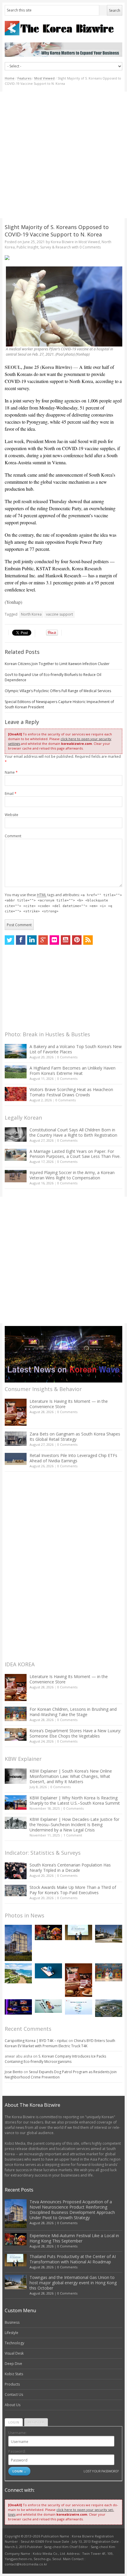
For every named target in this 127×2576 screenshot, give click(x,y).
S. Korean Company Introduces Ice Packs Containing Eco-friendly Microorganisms (55, 2059)
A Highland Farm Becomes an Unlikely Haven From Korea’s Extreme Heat (73, 1071)
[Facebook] (21, 940)
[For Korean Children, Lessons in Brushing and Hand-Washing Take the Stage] (16, 1714)
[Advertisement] (63, 155)
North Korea (31, 614)
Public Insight (27, 247)
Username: (17, 2433)
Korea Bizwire (62, 242)
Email (11, 794)
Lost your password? (101, 2471)
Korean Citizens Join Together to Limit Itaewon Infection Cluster (57, 664)
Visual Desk (14, 2353)
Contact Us (14, 2395)
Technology (14, 2343)
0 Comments (67, 1057)
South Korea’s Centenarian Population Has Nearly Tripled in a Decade (70, 1868)
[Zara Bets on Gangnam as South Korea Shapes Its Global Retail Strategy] (16, 1439)
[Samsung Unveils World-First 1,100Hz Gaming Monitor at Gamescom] (18, 2007)
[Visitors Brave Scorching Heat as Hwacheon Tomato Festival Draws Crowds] (16, 1094)
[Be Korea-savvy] (63, 28)
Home (10, 78)
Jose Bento (14, 2072)
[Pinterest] (77, 940)
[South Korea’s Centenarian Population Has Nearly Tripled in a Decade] (16, 1871)
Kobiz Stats (14, 2374)
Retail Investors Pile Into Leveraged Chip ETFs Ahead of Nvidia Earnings (73, 1458)
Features (24, 78)
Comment (13, 836)
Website (12, 815)
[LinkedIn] (32, 940)
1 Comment (73, 1835)
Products (12, 2384)
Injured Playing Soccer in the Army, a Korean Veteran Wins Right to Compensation (72, 1175)
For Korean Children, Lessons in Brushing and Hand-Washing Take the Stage (73, 1712)
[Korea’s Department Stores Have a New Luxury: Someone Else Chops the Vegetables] (16, 1734)
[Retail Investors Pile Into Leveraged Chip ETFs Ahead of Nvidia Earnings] (16, 1459)
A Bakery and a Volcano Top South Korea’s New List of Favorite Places (76, 1049)
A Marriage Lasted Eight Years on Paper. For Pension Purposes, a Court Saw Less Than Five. (75, 1154)
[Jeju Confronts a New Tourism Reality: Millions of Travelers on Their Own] (18, 1973)
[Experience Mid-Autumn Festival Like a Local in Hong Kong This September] (48, 1932)
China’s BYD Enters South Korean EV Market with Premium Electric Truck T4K (60, 2043)
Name (11, 772)
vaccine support (60, 614)
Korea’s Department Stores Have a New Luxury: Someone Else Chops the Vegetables (75, 1733)
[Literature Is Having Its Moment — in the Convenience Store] (16, 1412)
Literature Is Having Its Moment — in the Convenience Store (69, 1404)
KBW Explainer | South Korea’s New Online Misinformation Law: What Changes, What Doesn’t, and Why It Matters (71, 1776)
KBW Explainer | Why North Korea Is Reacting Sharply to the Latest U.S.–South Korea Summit (75, 1800)
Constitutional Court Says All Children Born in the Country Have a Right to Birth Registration (73, 1132)
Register (36, 2422)
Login (14, 2422)
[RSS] (88, 940)
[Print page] (63, 258)
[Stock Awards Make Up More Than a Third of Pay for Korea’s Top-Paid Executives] (16, 1890)
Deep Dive (13, 2364)
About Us (13, 2405)
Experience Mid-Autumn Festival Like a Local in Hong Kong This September (74, 2238)
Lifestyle (12, 2333)
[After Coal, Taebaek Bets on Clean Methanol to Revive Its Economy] (109, 2008)
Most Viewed (44, 78)
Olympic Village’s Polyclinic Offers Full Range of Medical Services (58, 691)
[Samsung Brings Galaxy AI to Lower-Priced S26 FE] (48, 2006)
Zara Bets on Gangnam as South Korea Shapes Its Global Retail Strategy (75, 1437)
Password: (17, 2451)
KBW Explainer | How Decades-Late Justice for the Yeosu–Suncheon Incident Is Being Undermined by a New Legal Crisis (74, 1825)
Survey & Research (56, 247)
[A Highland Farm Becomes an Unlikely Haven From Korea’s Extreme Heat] (16, 1072)
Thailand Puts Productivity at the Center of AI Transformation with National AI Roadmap (73, 2259)
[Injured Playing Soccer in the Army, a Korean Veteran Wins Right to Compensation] (16, 1176)
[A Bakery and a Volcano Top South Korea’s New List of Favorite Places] (16, 1051)
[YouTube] (66, 940)
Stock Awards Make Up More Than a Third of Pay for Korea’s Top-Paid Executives (73, 1890)
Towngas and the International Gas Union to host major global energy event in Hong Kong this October (73, 2283)
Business (12, 2322)
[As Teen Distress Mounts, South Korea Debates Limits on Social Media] (48, 1971)
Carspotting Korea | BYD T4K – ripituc (36, 2041)
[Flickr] (54, 940)
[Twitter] (9, 940)
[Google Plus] (43, 940)
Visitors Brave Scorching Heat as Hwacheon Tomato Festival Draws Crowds (71, 1092)
